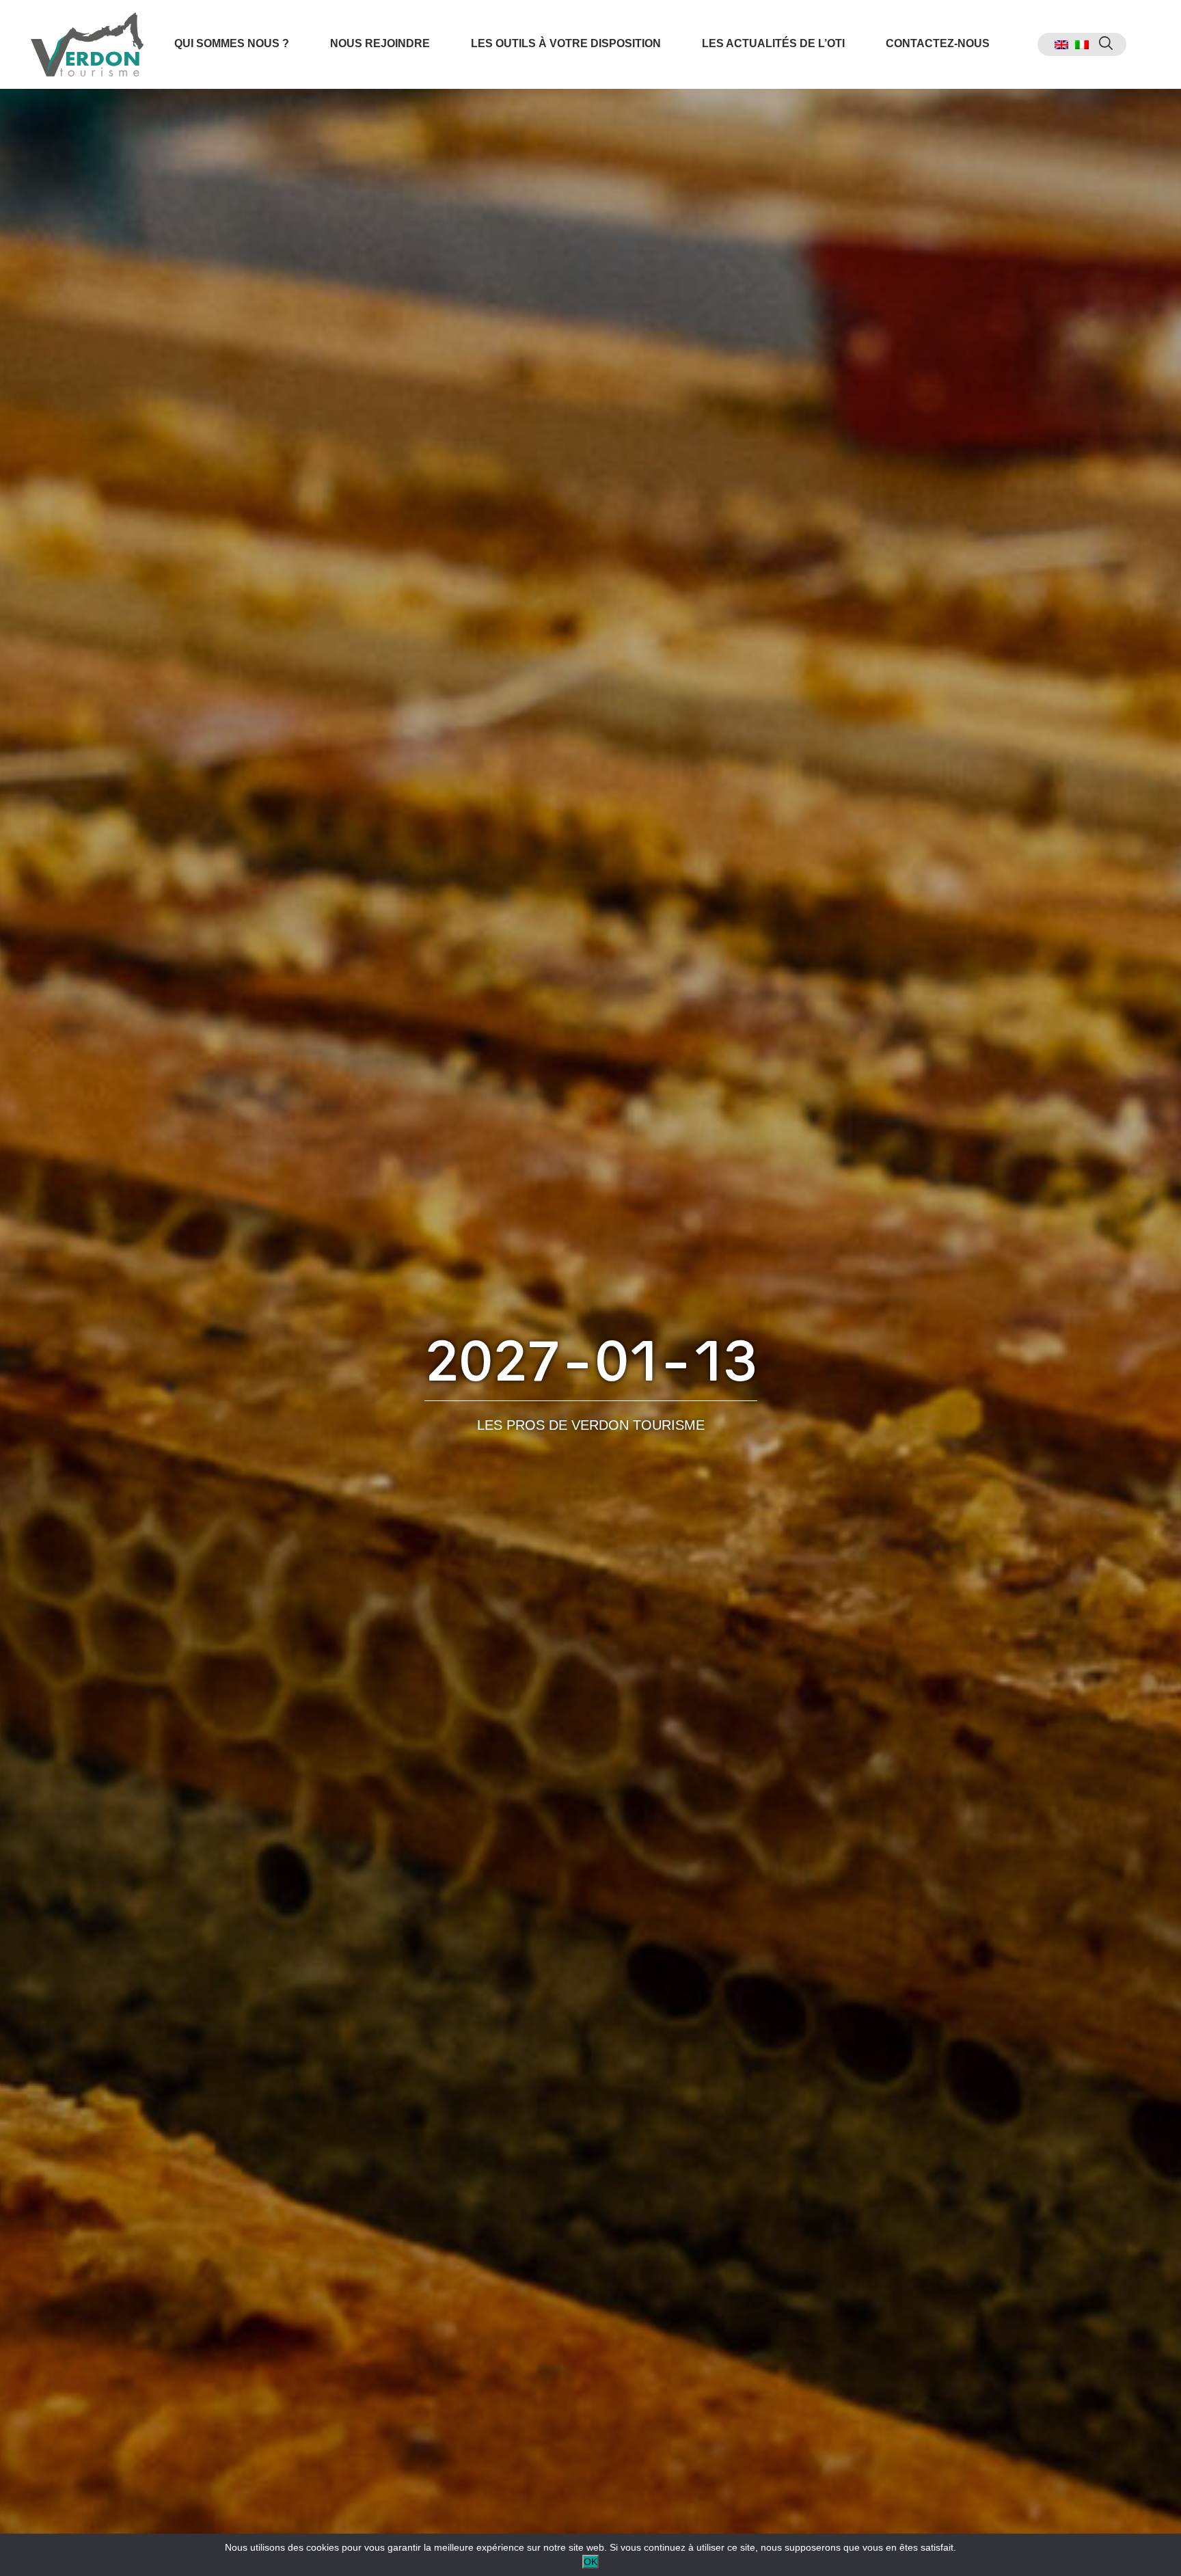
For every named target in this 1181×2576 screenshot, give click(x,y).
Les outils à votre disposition (566, 43)
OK (590, 2562)
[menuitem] (1061, 45)
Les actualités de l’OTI (773, 43)
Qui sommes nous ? (232, 43)
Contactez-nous (938, 43)
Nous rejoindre (380, 43)
